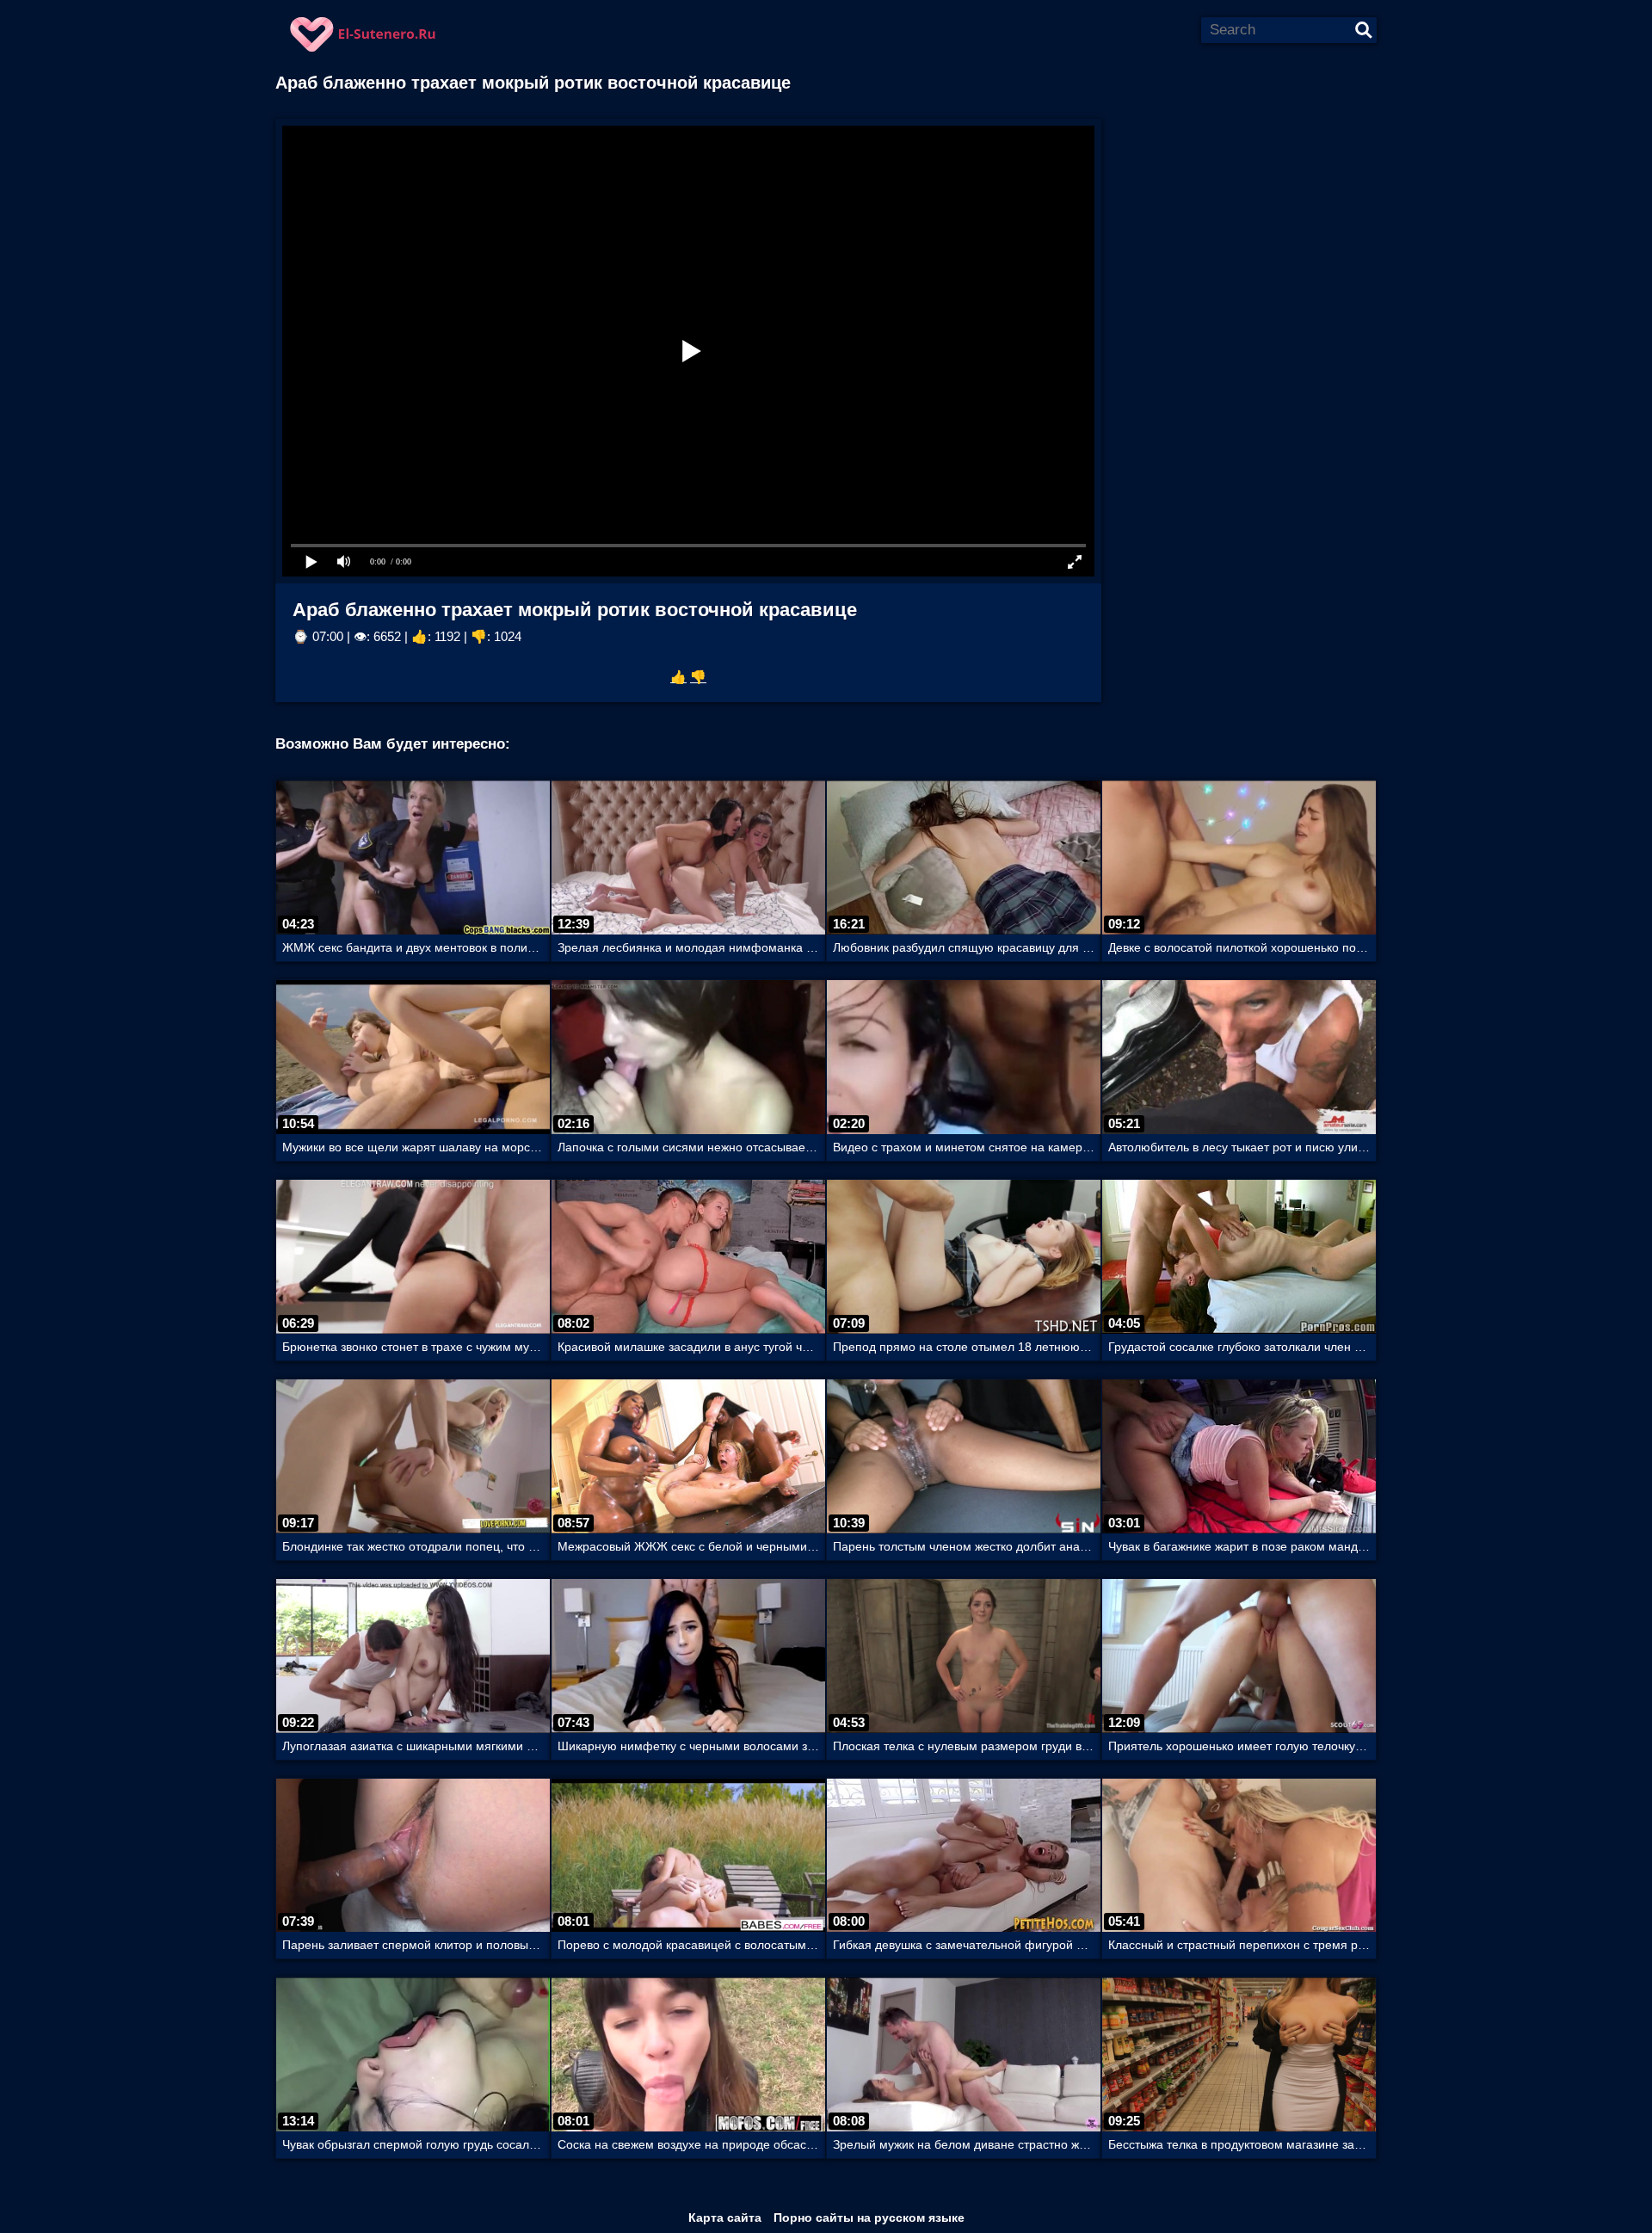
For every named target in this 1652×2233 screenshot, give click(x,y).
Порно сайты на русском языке (869, 2218)
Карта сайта (725, 2218)
